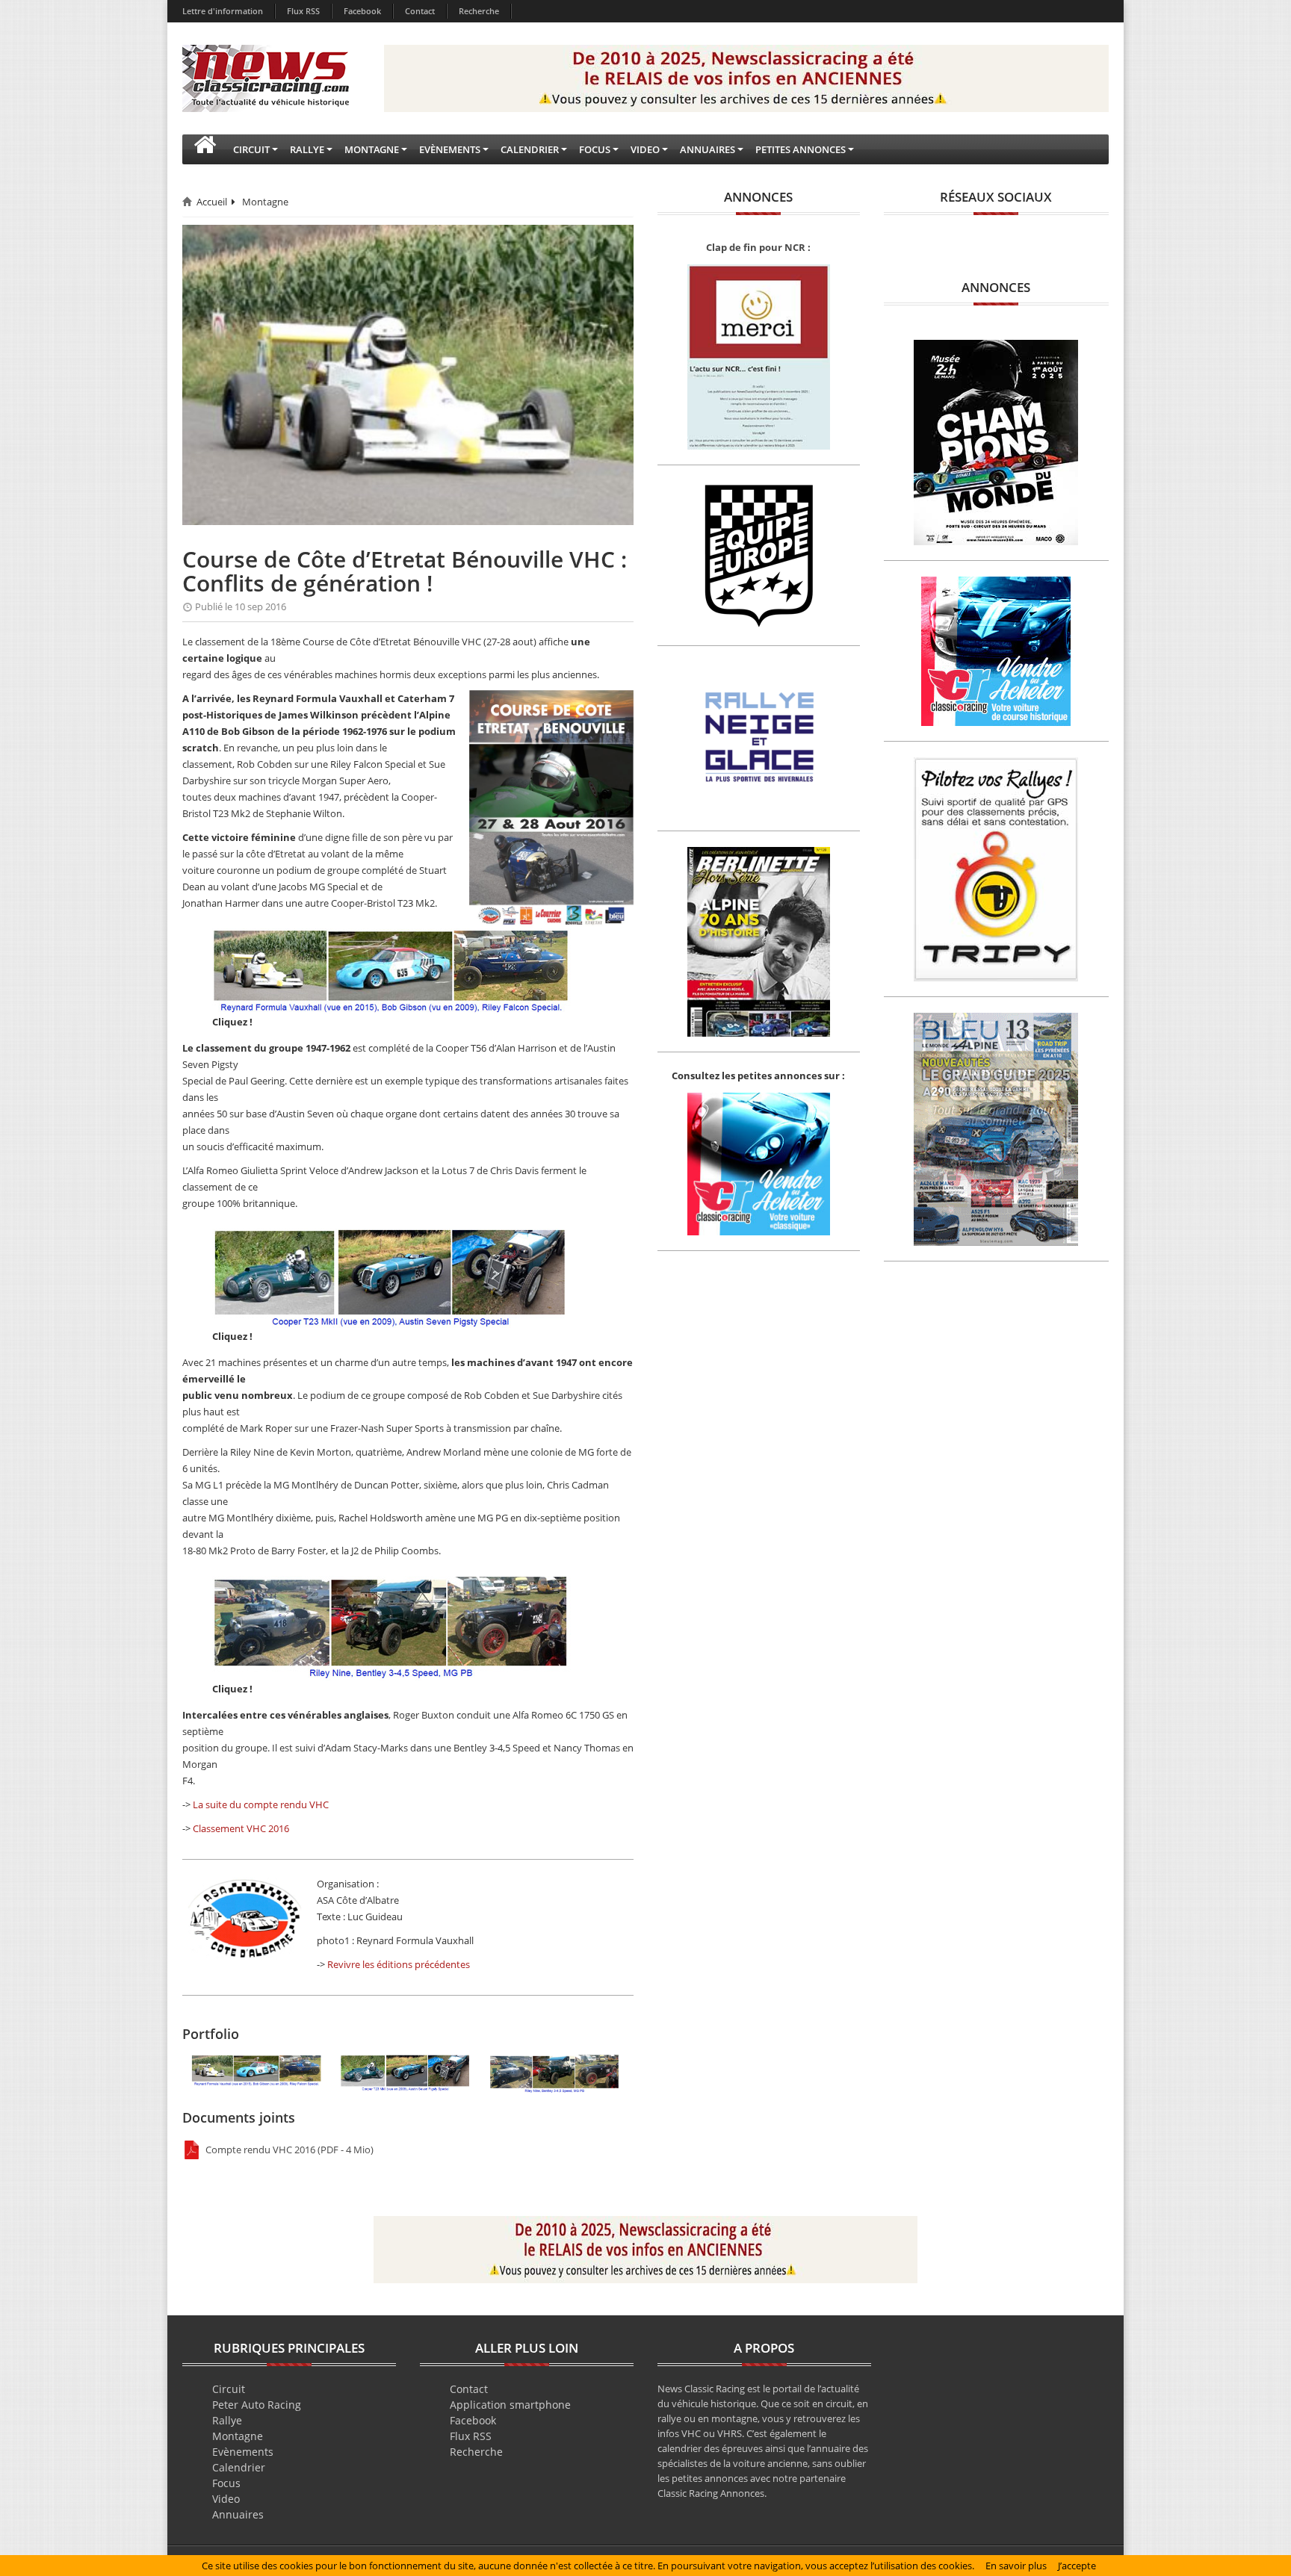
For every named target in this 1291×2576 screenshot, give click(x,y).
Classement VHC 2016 (241, 1828)
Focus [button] (595, 149)
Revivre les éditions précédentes (399, 1964)
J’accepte (1077, 2566)
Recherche (479, 11)
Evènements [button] (450, 149)
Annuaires (238, 2514)
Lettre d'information (223, 11)
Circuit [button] (251, 149)
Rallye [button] (307, 149)
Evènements (243, 2452)
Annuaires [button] (708, 149)
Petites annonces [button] (801, 149)
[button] (205, 149)
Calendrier (239, 2467)
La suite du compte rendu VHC (261, 1804)
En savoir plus (1016, 2566)
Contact (420, 11)
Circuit (229, 2389)
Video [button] (645, 149)
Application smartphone (510, 2405)
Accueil (212, 202)
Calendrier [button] (530, 149)
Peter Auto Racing (257, 2405)
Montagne (265, 202)
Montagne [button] (372, 149)
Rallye (227, 2420)
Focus (226, 2483)
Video (226, 2499)
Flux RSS (303, 11)
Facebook (362, 11)
